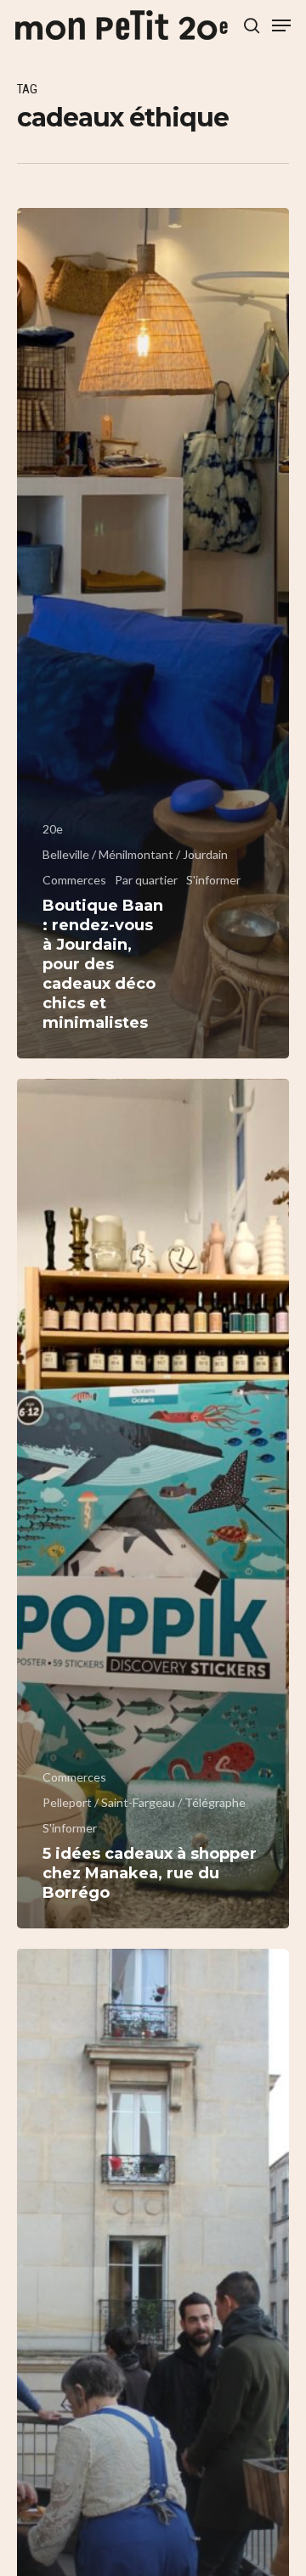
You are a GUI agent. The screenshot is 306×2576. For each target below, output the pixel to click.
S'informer (213, 880)
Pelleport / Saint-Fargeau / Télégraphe (144, 1802)
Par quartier (146, 880)
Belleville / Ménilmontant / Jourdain (135, 854)
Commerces (74, 880)
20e (53, 829)
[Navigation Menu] (281, 25)
